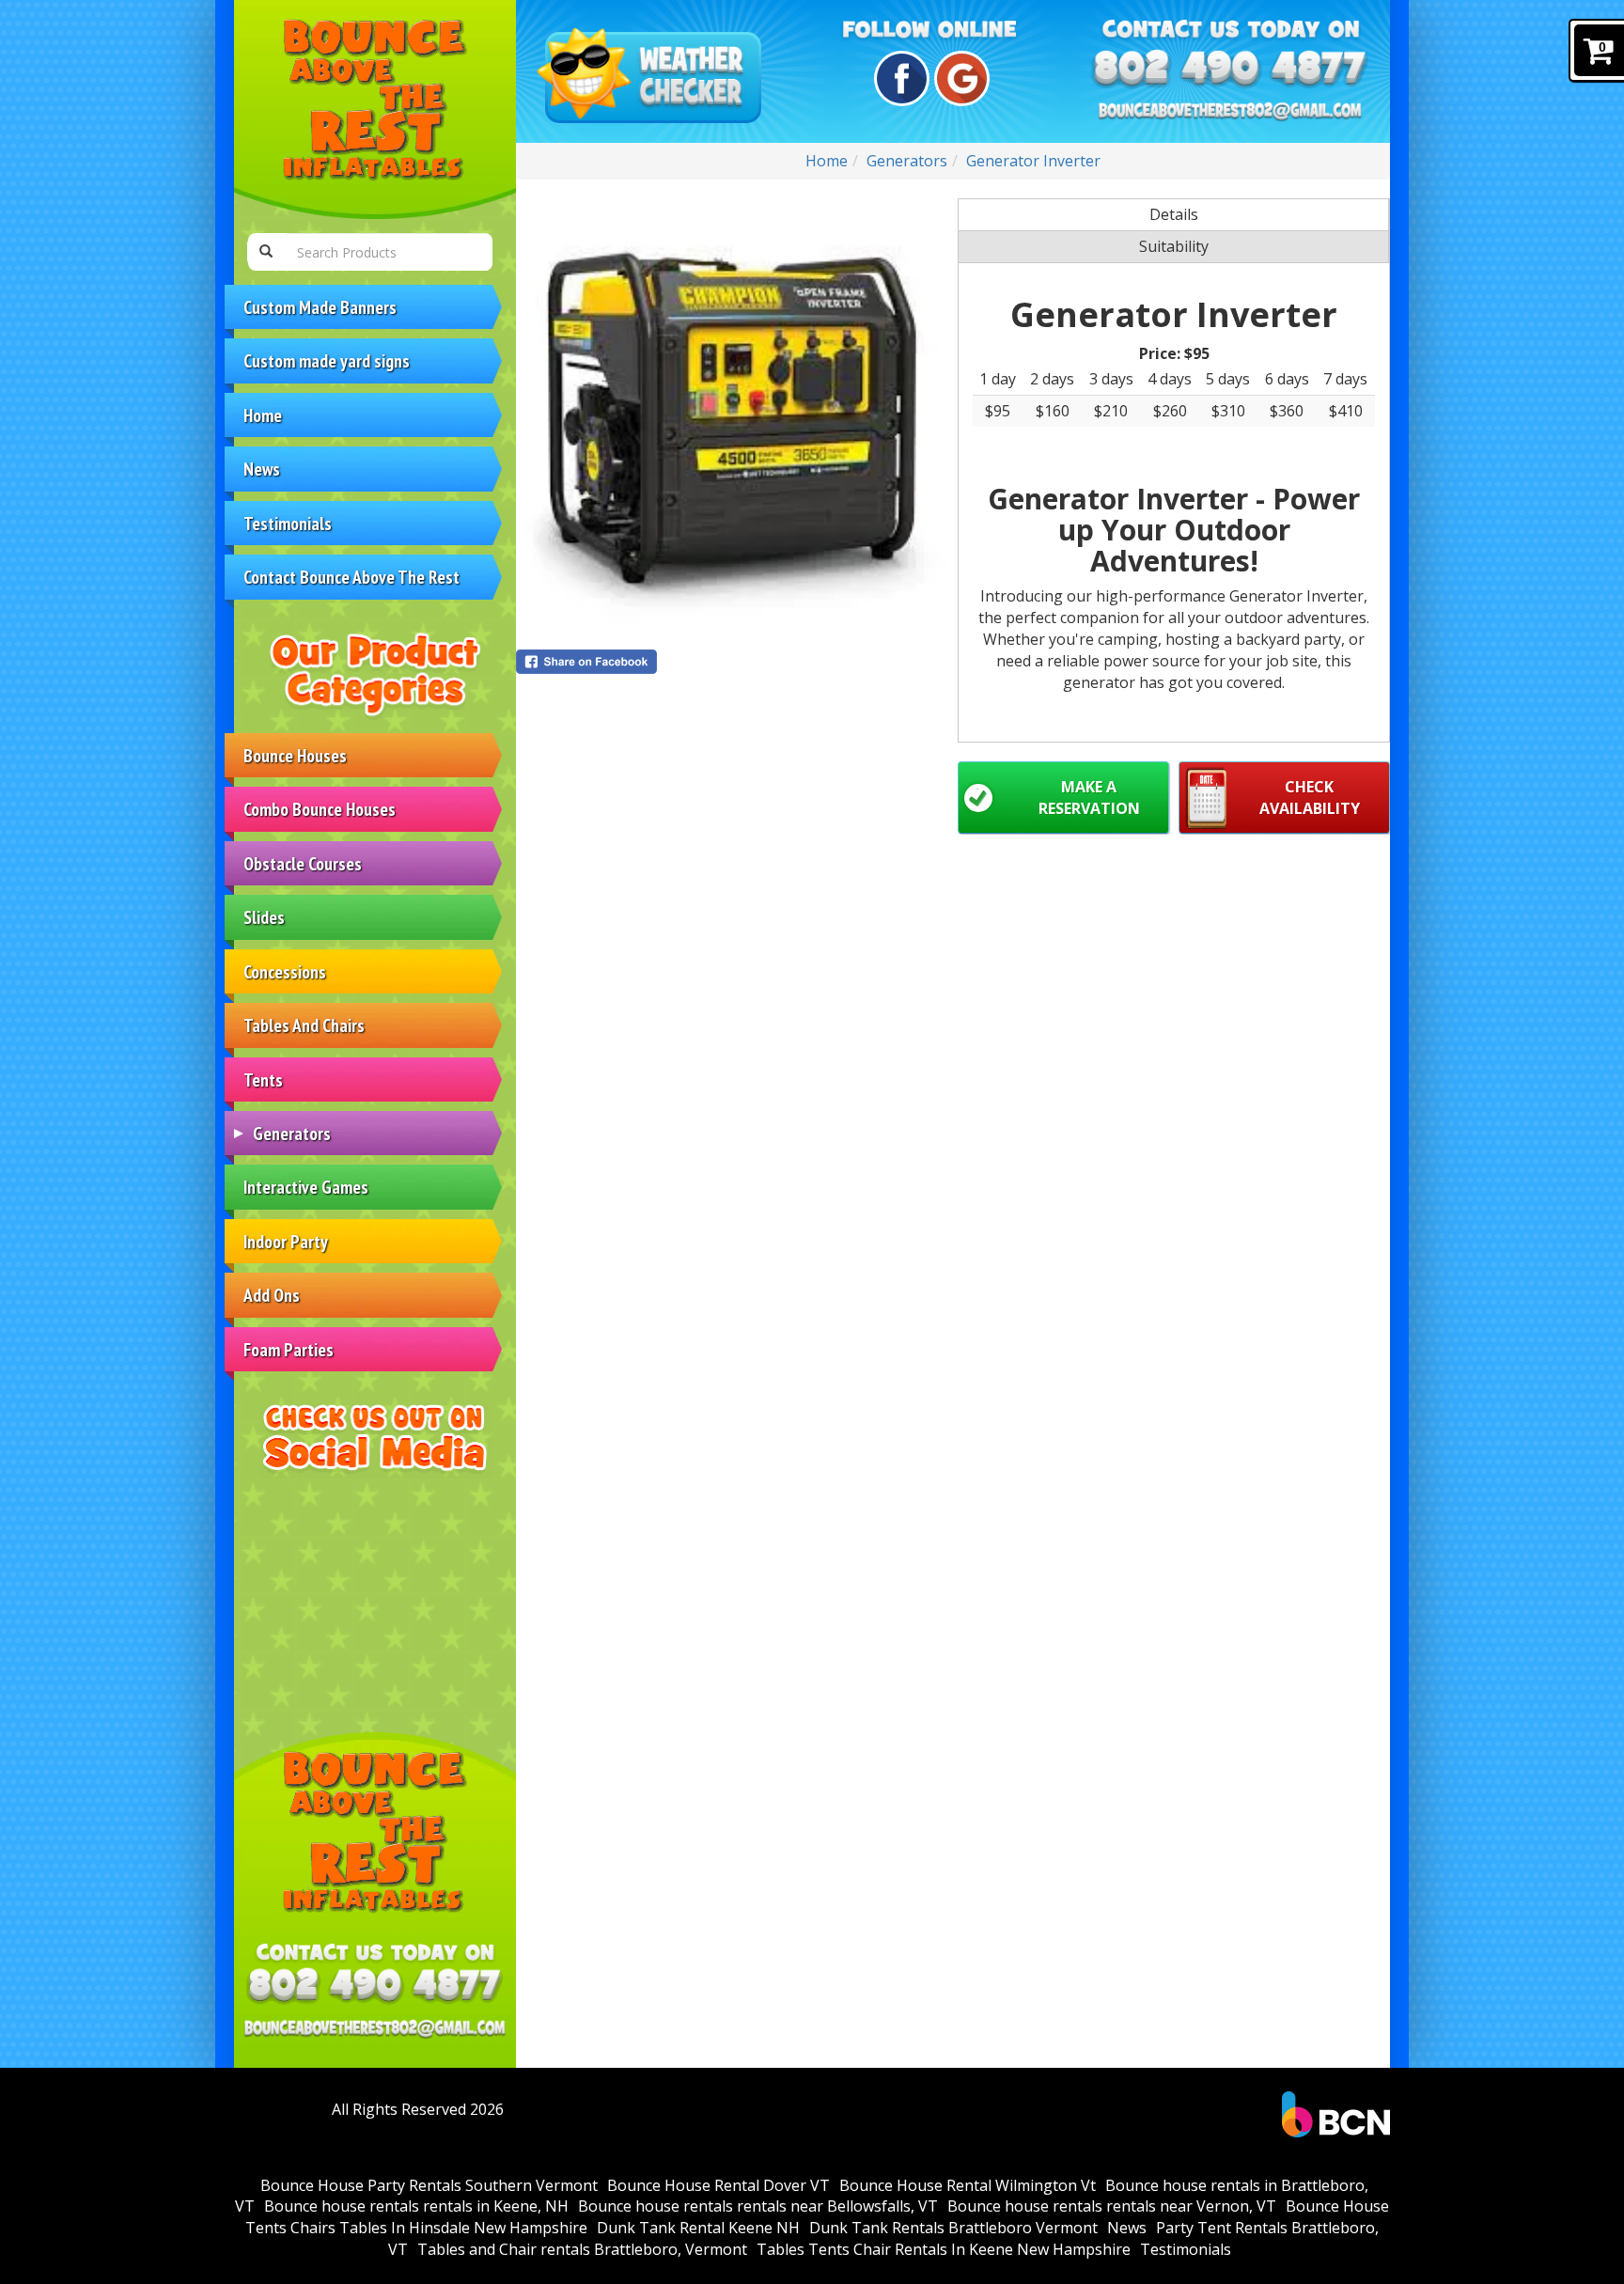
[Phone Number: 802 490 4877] (375, 1986)
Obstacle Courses (303, 863)
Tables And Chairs (304, 1025)
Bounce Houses (295, 755)
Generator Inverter (1033, 161)
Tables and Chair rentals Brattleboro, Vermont (582, 2249)
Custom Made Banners (320, 307)
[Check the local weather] (653, 78)
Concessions (285, 971)
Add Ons (272, 1295)
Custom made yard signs (327, 360)
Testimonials (288, 523)
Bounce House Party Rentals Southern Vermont (429, 2185)
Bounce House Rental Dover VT (718, 2185)
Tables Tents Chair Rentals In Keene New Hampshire (944, 2249)
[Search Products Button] (266, 252)
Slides (264, 917)
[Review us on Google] (959, 78)
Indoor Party (286, 1241)
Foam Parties (289, 1349)
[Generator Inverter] (732, 415)
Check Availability (1310, 798)
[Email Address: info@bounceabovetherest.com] (375, 2028)
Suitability (1174, 246)
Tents (263, 1079)
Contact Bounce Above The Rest (351, 577)
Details (1174, 214)
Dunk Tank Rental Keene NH (698, 2228)
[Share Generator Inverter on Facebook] (732, 662)
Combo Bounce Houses (320, 809)
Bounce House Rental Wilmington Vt (968, 2185)
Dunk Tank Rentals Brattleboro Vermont (953, 2228)
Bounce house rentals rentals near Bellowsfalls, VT (758, 2206)
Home (263, 415)
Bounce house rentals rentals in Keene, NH (416, 2206)
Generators (292, 1133)
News (262, 469)
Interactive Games (306, 1187)
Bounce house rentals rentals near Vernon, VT (1112, 2206)
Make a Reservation (1089, 798)
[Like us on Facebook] (899, 78)
